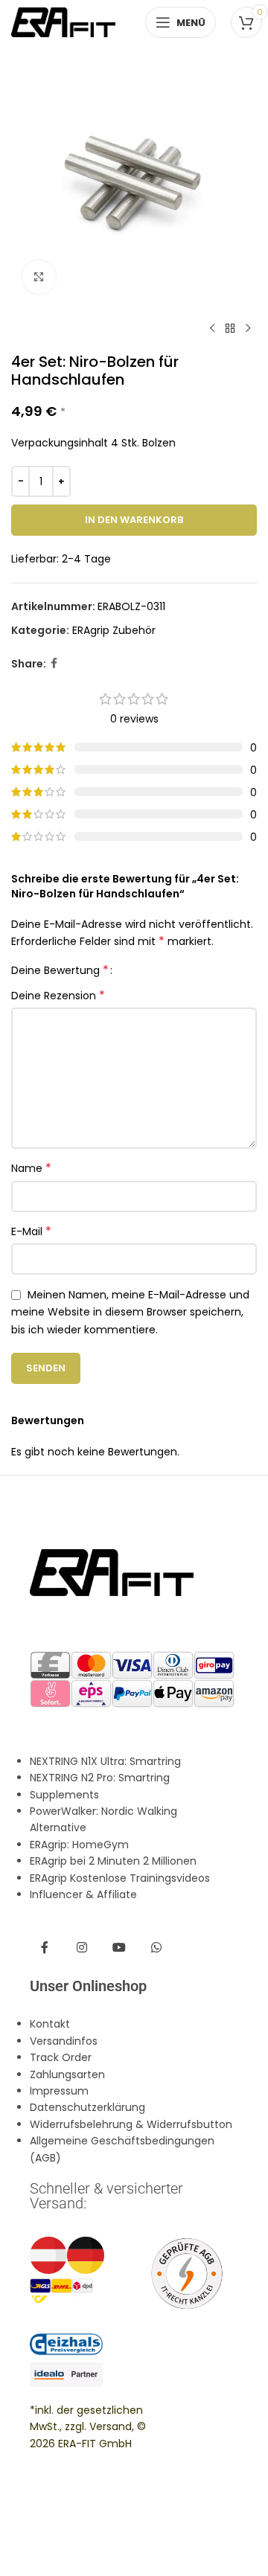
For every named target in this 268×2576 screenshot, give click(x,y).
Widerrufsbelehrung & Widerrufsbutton (131, 2124)
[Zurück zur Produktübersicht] (230, 329)
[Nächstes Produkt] (248, 329)
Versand (111, 2426)
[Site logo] (63, 22)
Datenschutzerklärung (87, 2107)
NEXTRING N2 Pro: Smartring (100, 1778)
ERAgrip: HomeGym (79, 1845)
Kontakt (50, 2024)
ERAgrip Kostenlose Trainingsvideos (120, 1878)
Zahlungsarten (67, 2074)
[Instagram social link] (82, 1948)
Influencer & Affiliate (83, 1894)
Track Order (61, 2057)
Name (31, 1168)
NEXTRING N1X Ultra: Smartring (105, 1761)
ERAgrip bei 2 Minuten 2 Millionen (113, 1861)
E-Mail (31, 1231)
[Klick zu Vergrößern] (39, 277)
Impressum (59, 2091)
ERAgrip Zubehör (114, 630)
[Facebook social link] (54, 663)
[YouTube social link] (119, 1948)
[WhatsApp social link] (156, 1948)
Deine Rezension (58, 996)
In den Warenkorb (134, 520)
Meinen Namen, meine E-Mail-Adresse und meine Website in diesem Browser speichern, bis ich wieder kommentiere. (130, 1312)
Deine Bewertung (60, 970)
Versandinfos (64, 2041)
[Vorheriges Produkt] (212, 329)
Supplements (64, 1795)
